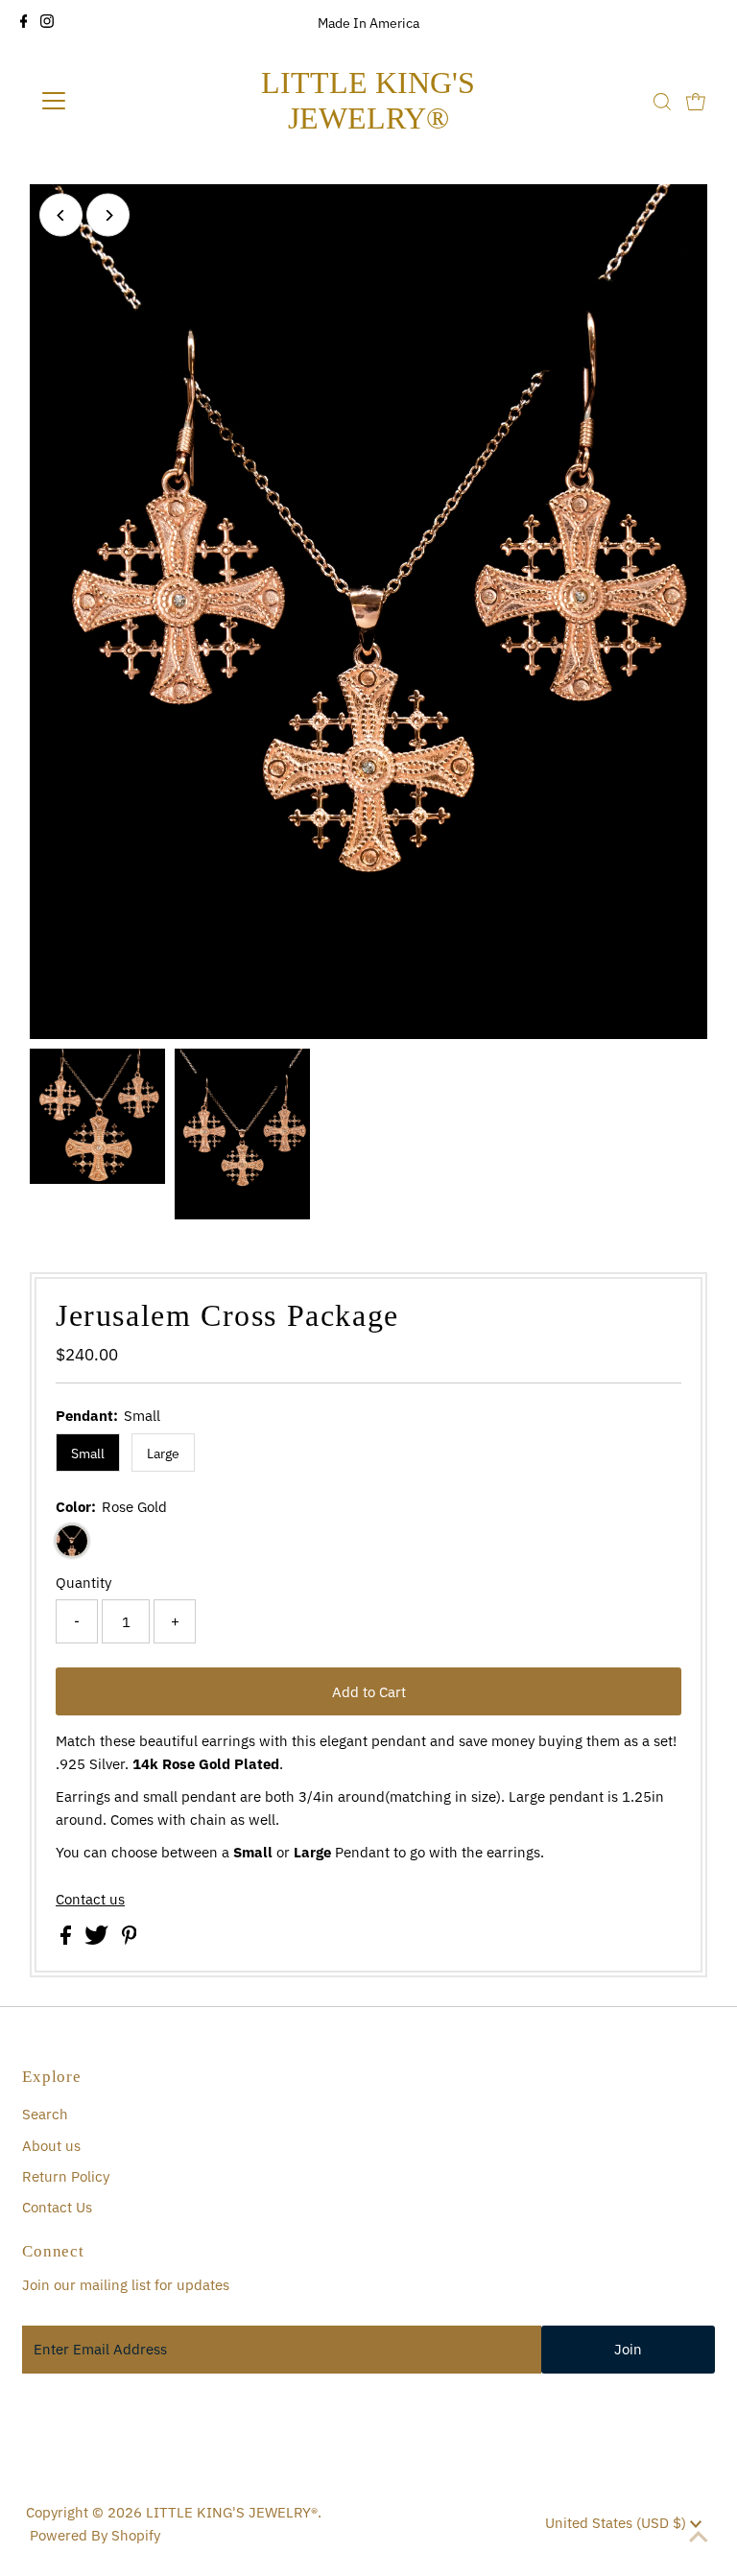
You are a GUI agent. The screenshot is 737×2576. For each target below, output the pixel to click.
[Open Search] (662, 102)
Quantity (83, 1583)
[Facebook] (24, 23)
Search (45, 2114)
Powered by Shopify (95, 2535)
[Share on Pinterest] (130, 1939)
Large (163, 1453)
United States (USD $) (618, 2523)
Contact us (90, 1899)
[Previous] (61, 215)
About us (51, 2146)
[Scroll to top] (699, 2538)
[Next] (108, 215)
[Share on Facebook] (68, 1939)
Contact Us (57, 2207)
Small (88, 1453)
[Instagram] (47, 23)
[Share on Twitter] (98, 1939)
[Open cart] (696, 101)
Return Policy (66, 2176)
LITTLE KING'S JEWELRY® (368, 100)
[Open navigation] (110, 101)
